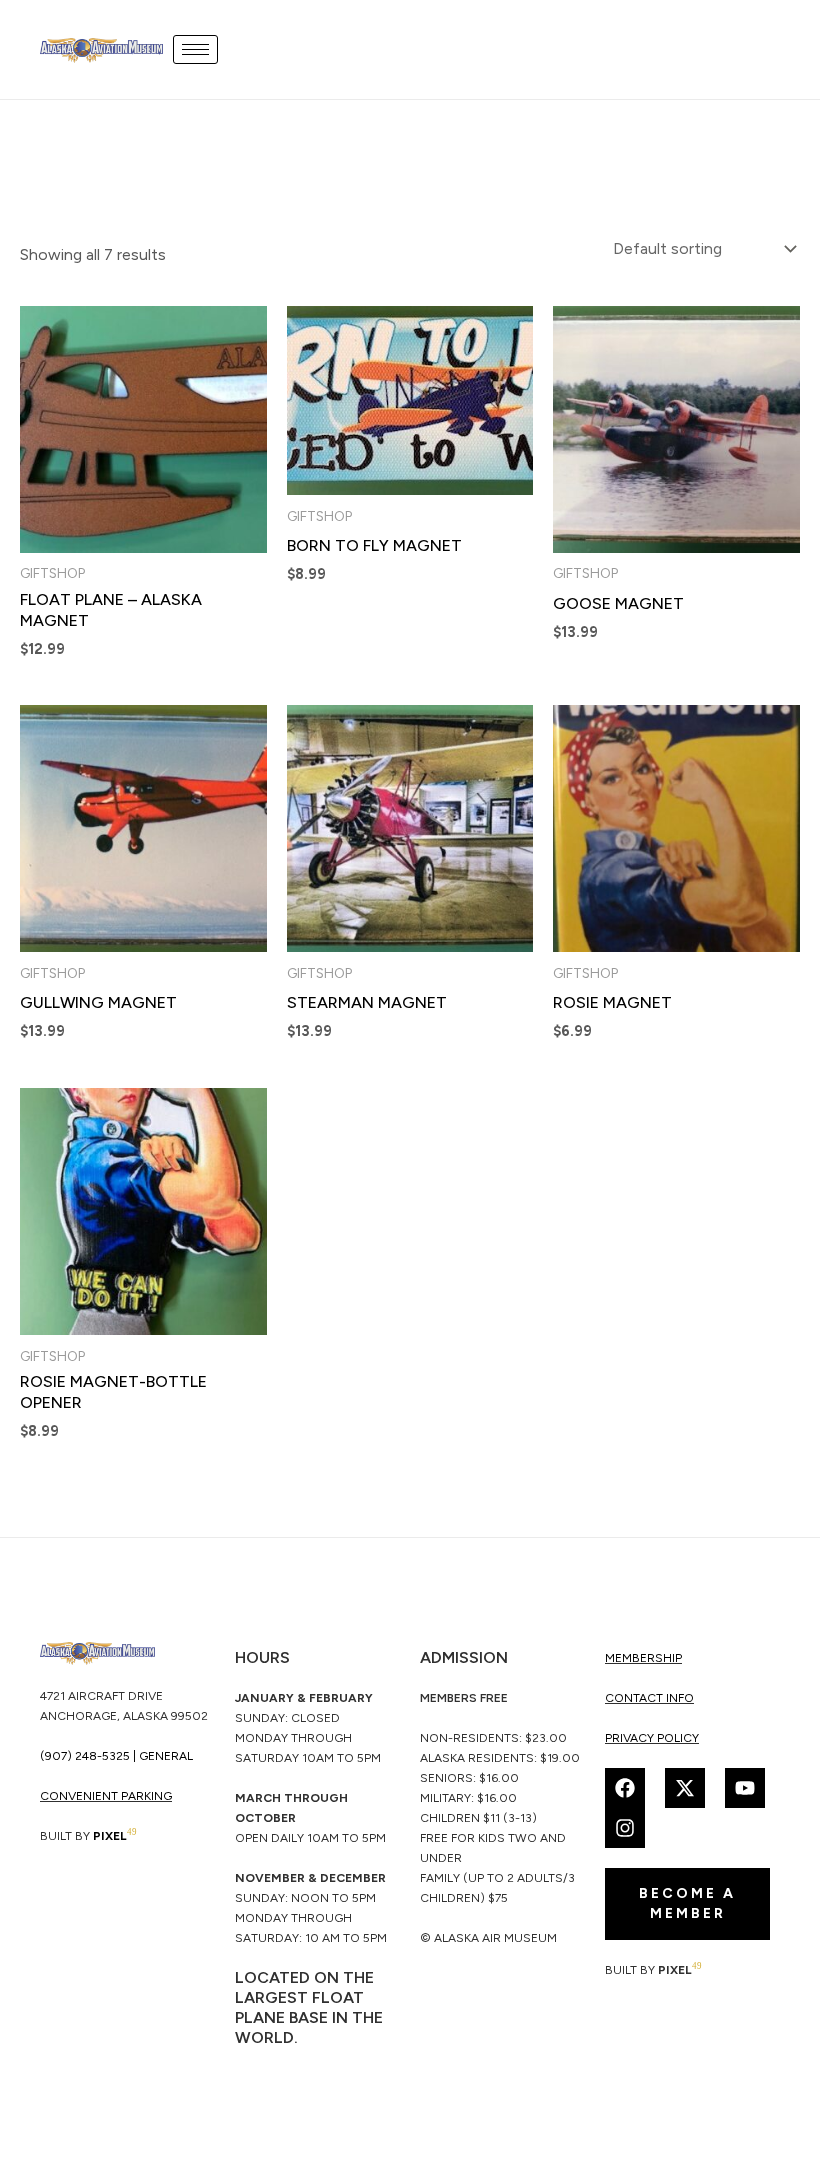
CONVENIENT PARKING (106, 1796)
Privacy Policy (652, 1738)
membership (643, 1658)
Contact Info (649, 1698)
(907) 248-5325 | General (116, 1756)
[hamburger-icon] (195, 49)
